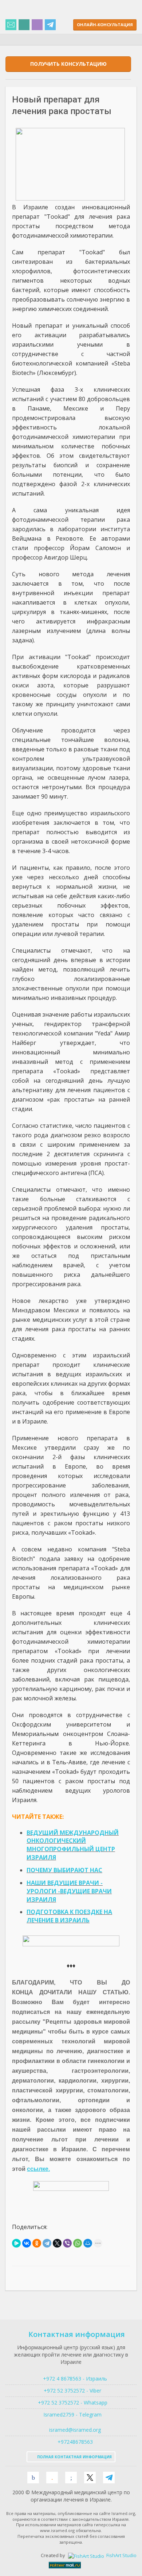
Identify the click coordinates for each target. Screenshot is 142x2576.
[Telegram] (47, 2243)
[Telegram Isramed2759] (50, 25)
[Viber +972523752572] (37, 25)
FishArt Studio (121, 2555)
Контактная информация (77, 2334)
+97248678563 (74, 2442)
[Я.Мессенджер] (16, 2243)
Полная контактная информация (74, 2457)
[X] (57, 2243)
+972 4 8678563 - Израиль (74, 2379)
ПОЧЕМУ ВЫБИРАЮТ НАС (64, 1870)
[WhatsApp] (78, 2243)
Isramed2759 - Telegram (71, 2415)
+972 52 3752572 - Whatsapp (71, 2403)
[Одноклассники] (37, 2243)
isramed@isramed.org (74, 2430)
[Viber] (67, 2243)
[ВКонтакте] (27, 2243)
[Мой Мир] (88, 2243)
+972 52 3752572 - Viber (71, 2391)
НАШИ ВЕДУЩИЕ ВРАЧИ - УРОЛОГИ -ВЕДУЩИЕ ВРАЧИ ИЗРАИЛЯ (69, 1891)
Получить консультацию (68, 64)
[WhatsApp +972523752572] (24, 25)
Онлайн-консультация (105, 25)
